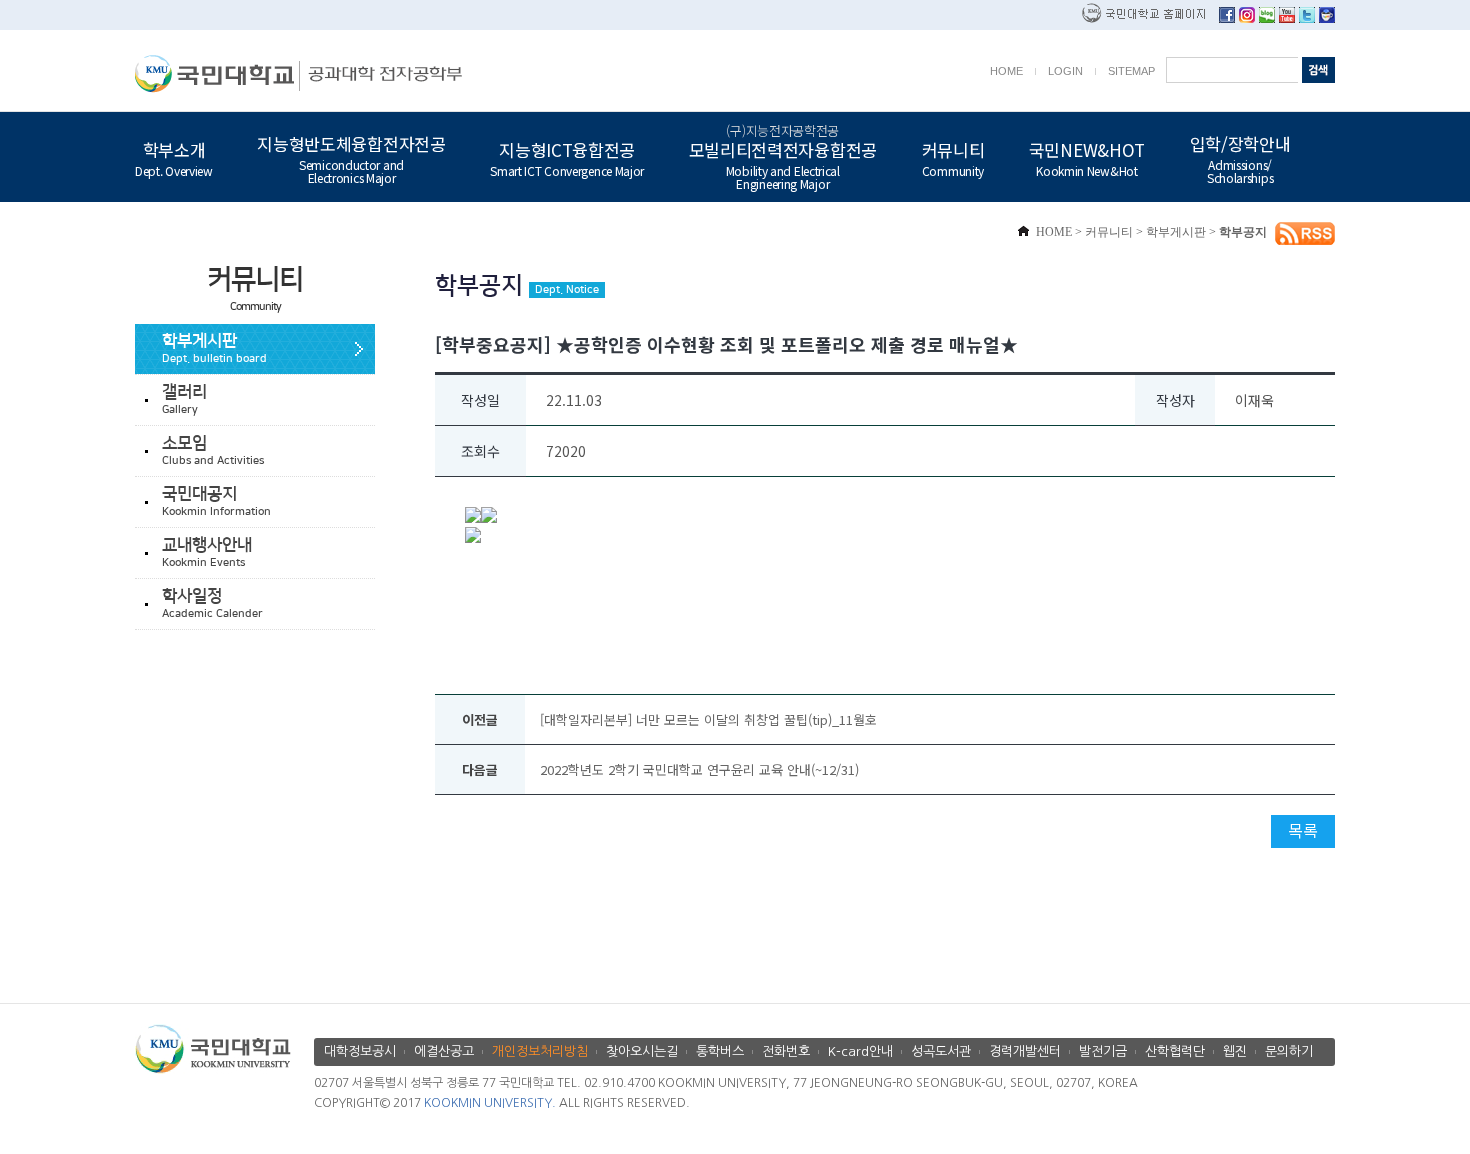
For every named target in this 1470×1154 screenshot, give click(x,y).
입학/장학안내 (1240, 157)
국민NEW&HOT (1087, 157)
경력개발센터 (1025, 1051)
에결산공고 (444, 1051)
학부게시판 (214, 348)
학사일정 (212, 603)
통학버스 (720, 1051)
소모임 (213, 450)
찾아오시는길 (642, 1051)
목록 (1303, 830)
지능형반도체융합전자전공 (351, 157)
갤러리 (184, 399)
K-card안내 (860, 1051)
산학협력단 (1175, 1051)
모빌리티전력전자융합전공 (783, 157)
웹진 (1235, 1051)
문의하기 (1289, 1051)
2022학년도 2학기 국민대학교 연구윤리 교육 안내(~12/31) (699, 769)
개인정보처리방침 (540, 1051)
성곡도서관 (941, 1051)
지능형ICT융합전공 (567, 157)
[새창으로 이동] (217, 73)
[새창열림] (1227, 17)
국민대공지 (216, 501)
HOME (1006, 71)
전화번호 (786, 1051)
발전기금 (1103, 1051)
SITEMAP (1131, 71)
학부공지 (1243, 232)
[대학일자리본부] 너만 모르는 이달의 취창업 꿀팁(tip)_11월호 (708, 719)
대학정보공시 (360, 1051)
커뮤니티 (953, 157)
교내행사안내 (207, 552)
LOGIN (1065, 71)
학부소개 (174, 157)
